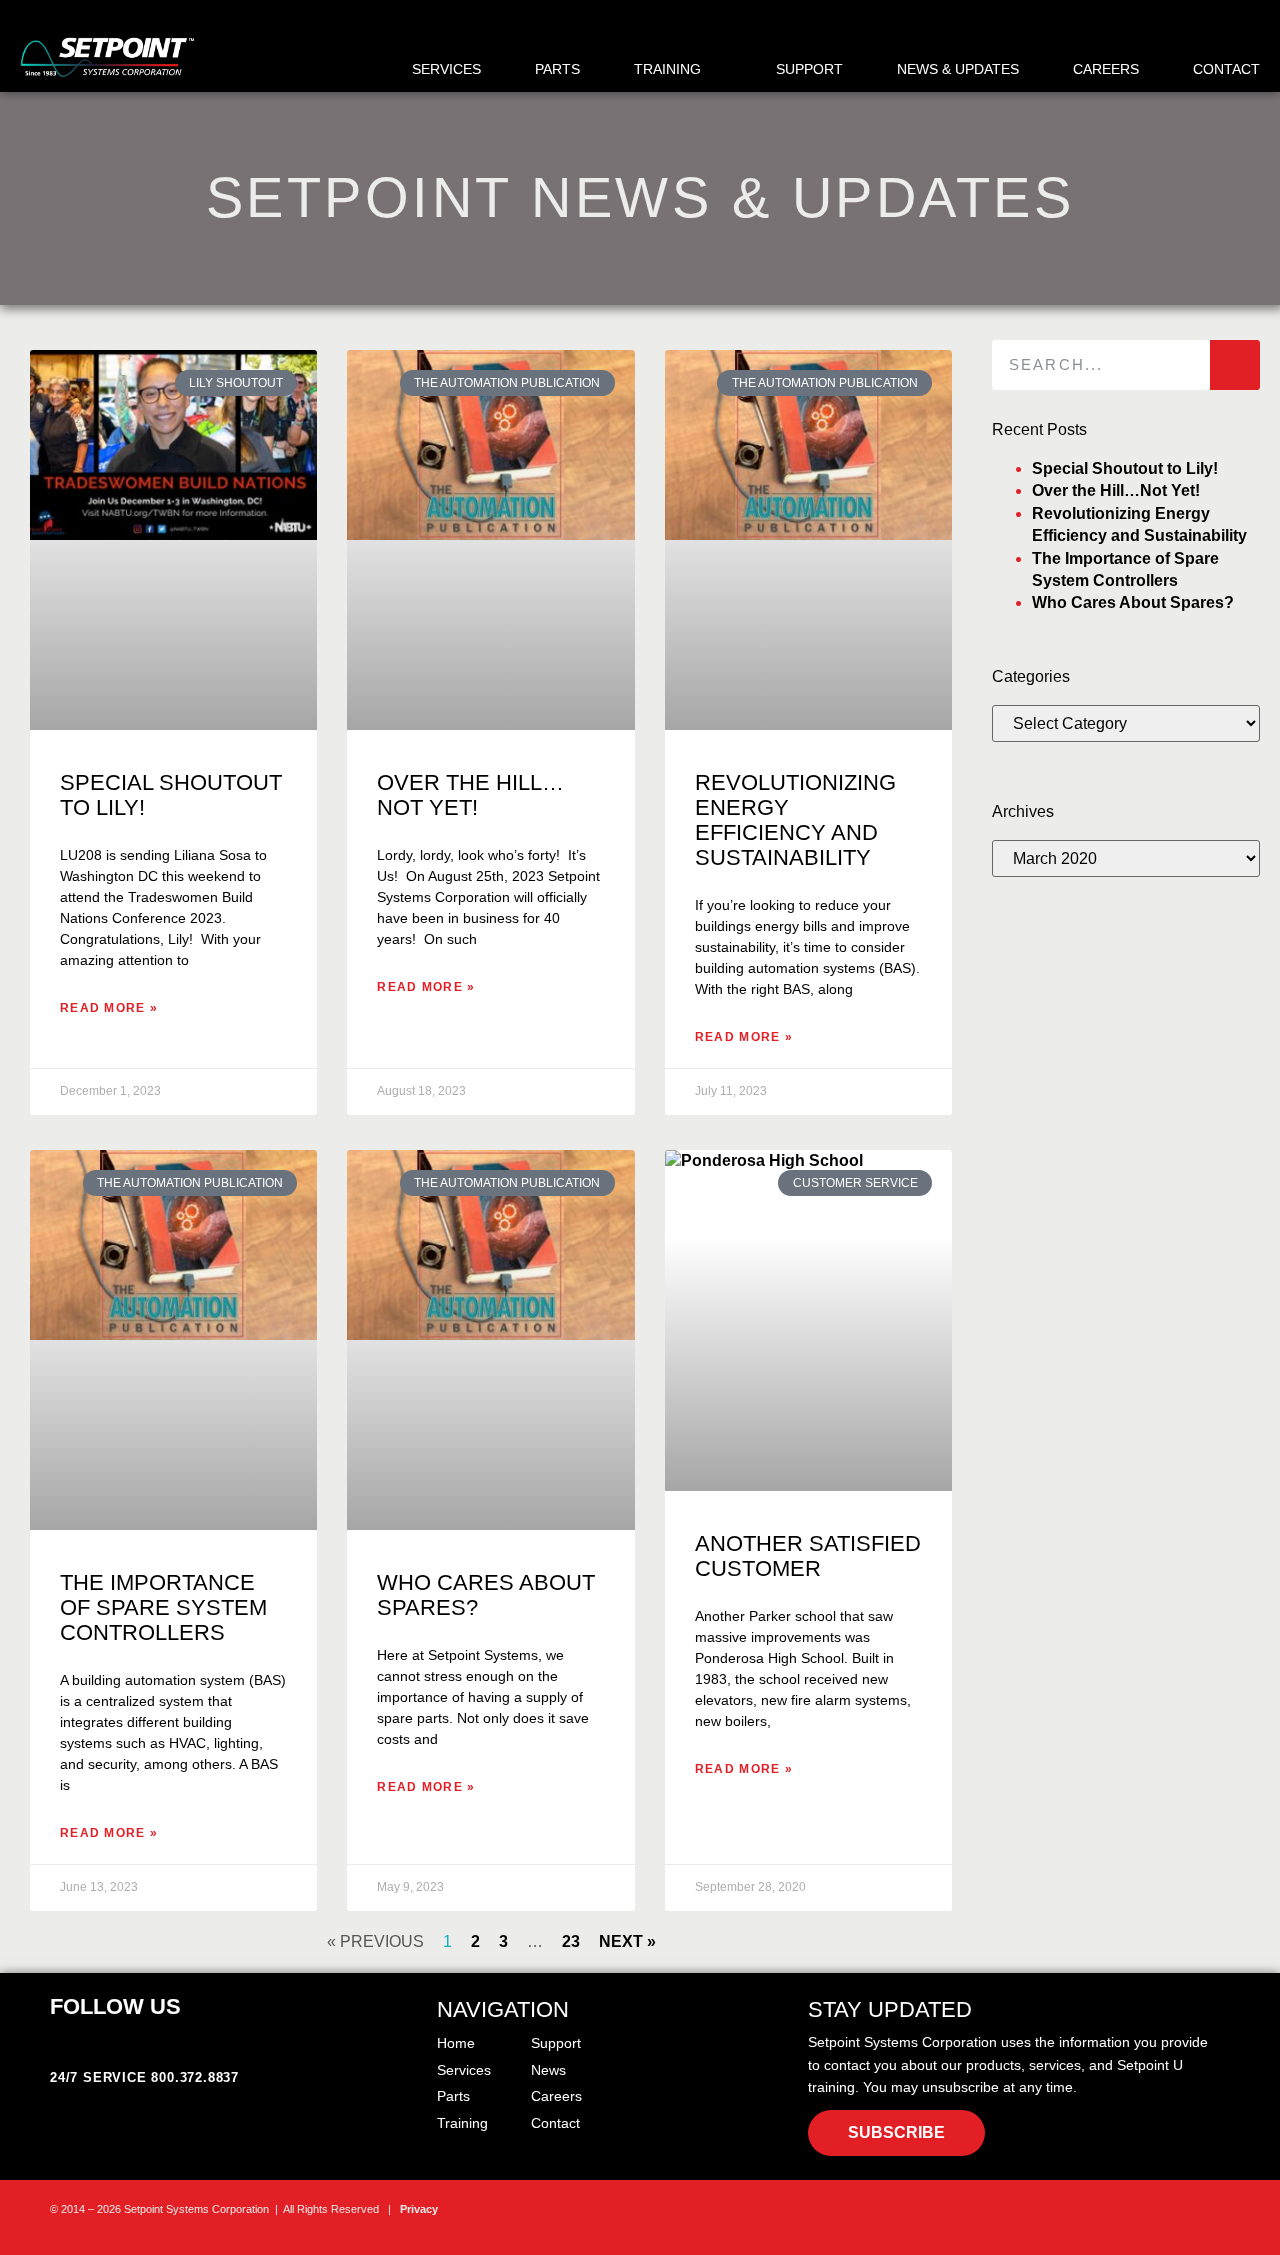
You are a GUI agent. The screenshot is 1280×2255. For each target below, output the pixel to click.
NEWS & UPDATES (958, 69)
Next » (627, 1941)
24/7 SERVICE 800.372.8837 (144, 2077)
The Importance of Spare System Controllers (163, 1607)
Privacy (419, 2209)
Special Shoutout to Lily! (1125, 468)
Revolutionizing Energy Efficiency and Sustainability (795, 820)
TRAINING (667, 69)
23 (571, 1941)
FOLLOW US (115, 2006)
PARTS (557, 69)
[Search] (1235, 365)
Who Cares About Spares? (1133, 602)
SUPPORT (809, 69)
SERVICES (446, 69)
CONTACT (1226, 69)
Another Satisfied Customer (808, 1556)
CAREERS (1106, 69)
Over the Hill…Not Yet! (470, 795)
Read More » (109, 1008)
